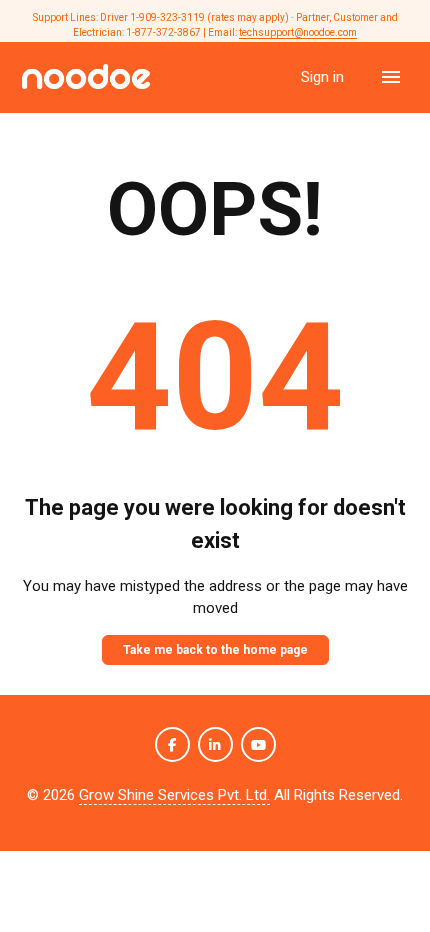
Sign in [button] (324, 77)
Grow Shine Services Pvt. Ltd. (174, 795)
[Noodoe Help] (86, 77)
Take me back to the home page (215, 650)
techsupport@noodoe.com (298, 32)
